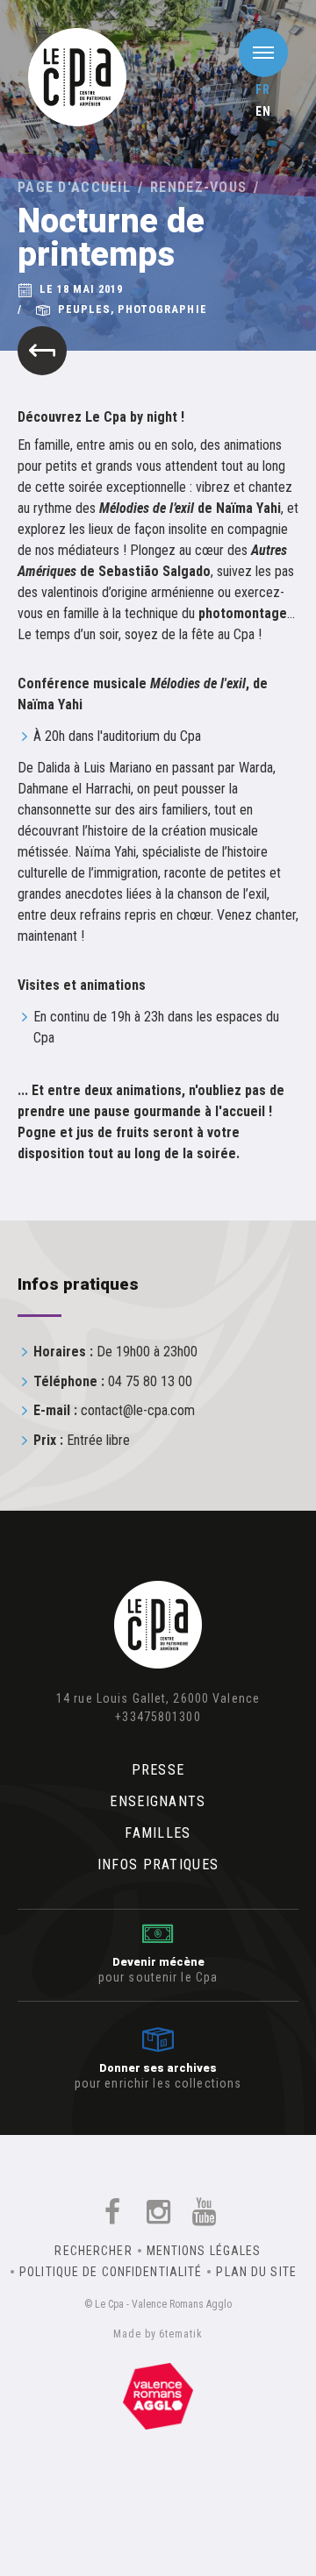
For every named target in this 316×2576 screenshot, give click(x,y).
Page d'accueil (74, 187)
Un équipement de (158, 2393)
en (263, 111)
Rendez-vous (198, 187)
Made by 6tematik (158, 2334)
